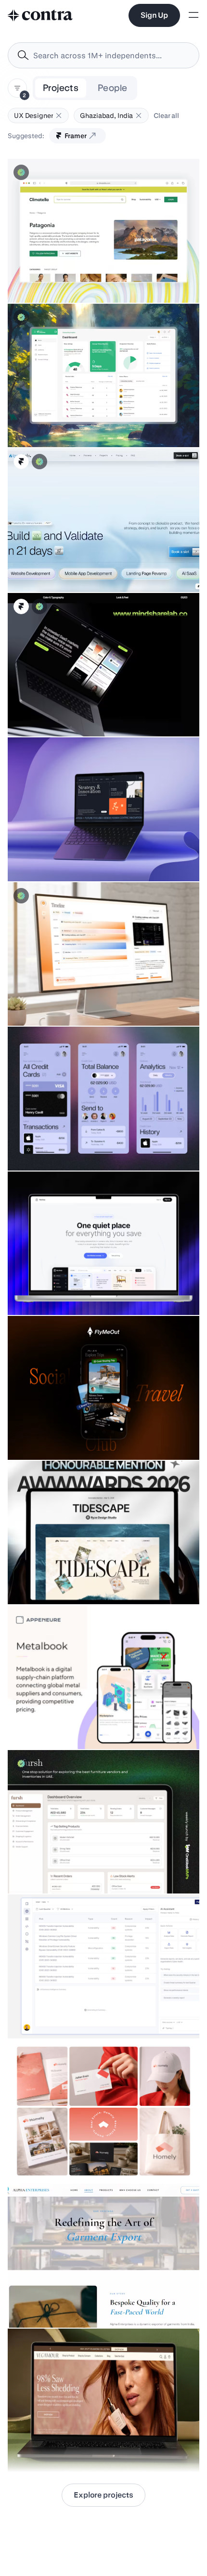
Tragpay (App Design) (47, 1146)
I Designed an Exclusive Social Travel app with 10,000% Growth (86, 1431)
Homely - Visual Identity (51, 2159)
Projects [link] (61, 88)
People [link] (112, 88)
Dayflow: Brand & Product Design (65, 1002)
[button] (59, 116)
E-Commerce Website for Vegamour (68, 2448)
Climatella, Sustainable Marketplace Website (84, 279)
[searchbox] (111, 56)
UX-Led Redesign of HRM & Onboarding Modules (90, 423)
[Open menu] (194, 16)
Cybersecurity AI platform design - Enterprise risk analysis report (90, 2009)
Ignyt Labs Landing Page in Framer (67, 568)
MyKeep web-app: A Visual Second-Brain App (85, 1291)
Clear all (166, 116)
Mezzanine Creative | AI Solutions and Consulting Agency (102, 857)
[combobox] (103, 55)
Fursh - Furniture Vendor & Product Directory (81, 1869)
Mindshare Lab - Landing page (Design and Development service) (80, 708)
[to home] (40, 15)
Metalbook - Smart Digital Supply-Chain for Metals (91, 1725)
